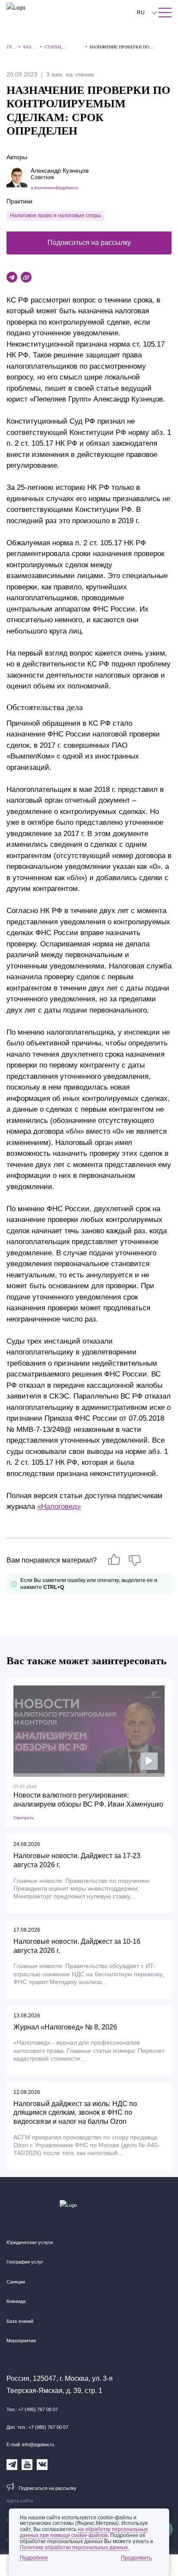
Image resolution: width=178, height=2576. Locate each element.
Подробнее (34, 2558)
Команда (16, 2301)
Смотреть (24, 1818)
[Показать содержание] (165, 13)
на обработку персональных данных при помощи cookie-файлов (84, 2532)
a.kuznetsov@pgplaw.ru (54, 188)
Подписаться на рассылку (89, 243)
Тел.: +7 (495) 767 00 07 (32, 2409)
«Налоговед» (59, 1507)
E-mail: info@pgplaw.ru (30, 2444)
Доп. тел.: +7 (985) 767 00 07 (37, 2427)
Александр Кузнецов (60, 170)
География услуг (25, 2262)
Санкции (16, 2282)
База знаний (20, 2321)
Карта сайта (20, 2501)
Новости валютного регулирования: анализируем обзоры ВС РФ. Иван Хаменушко (88, 1800)
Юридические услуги (30, 2242)
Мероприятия (21, 2341)
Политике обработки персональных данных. (75, 2547)
